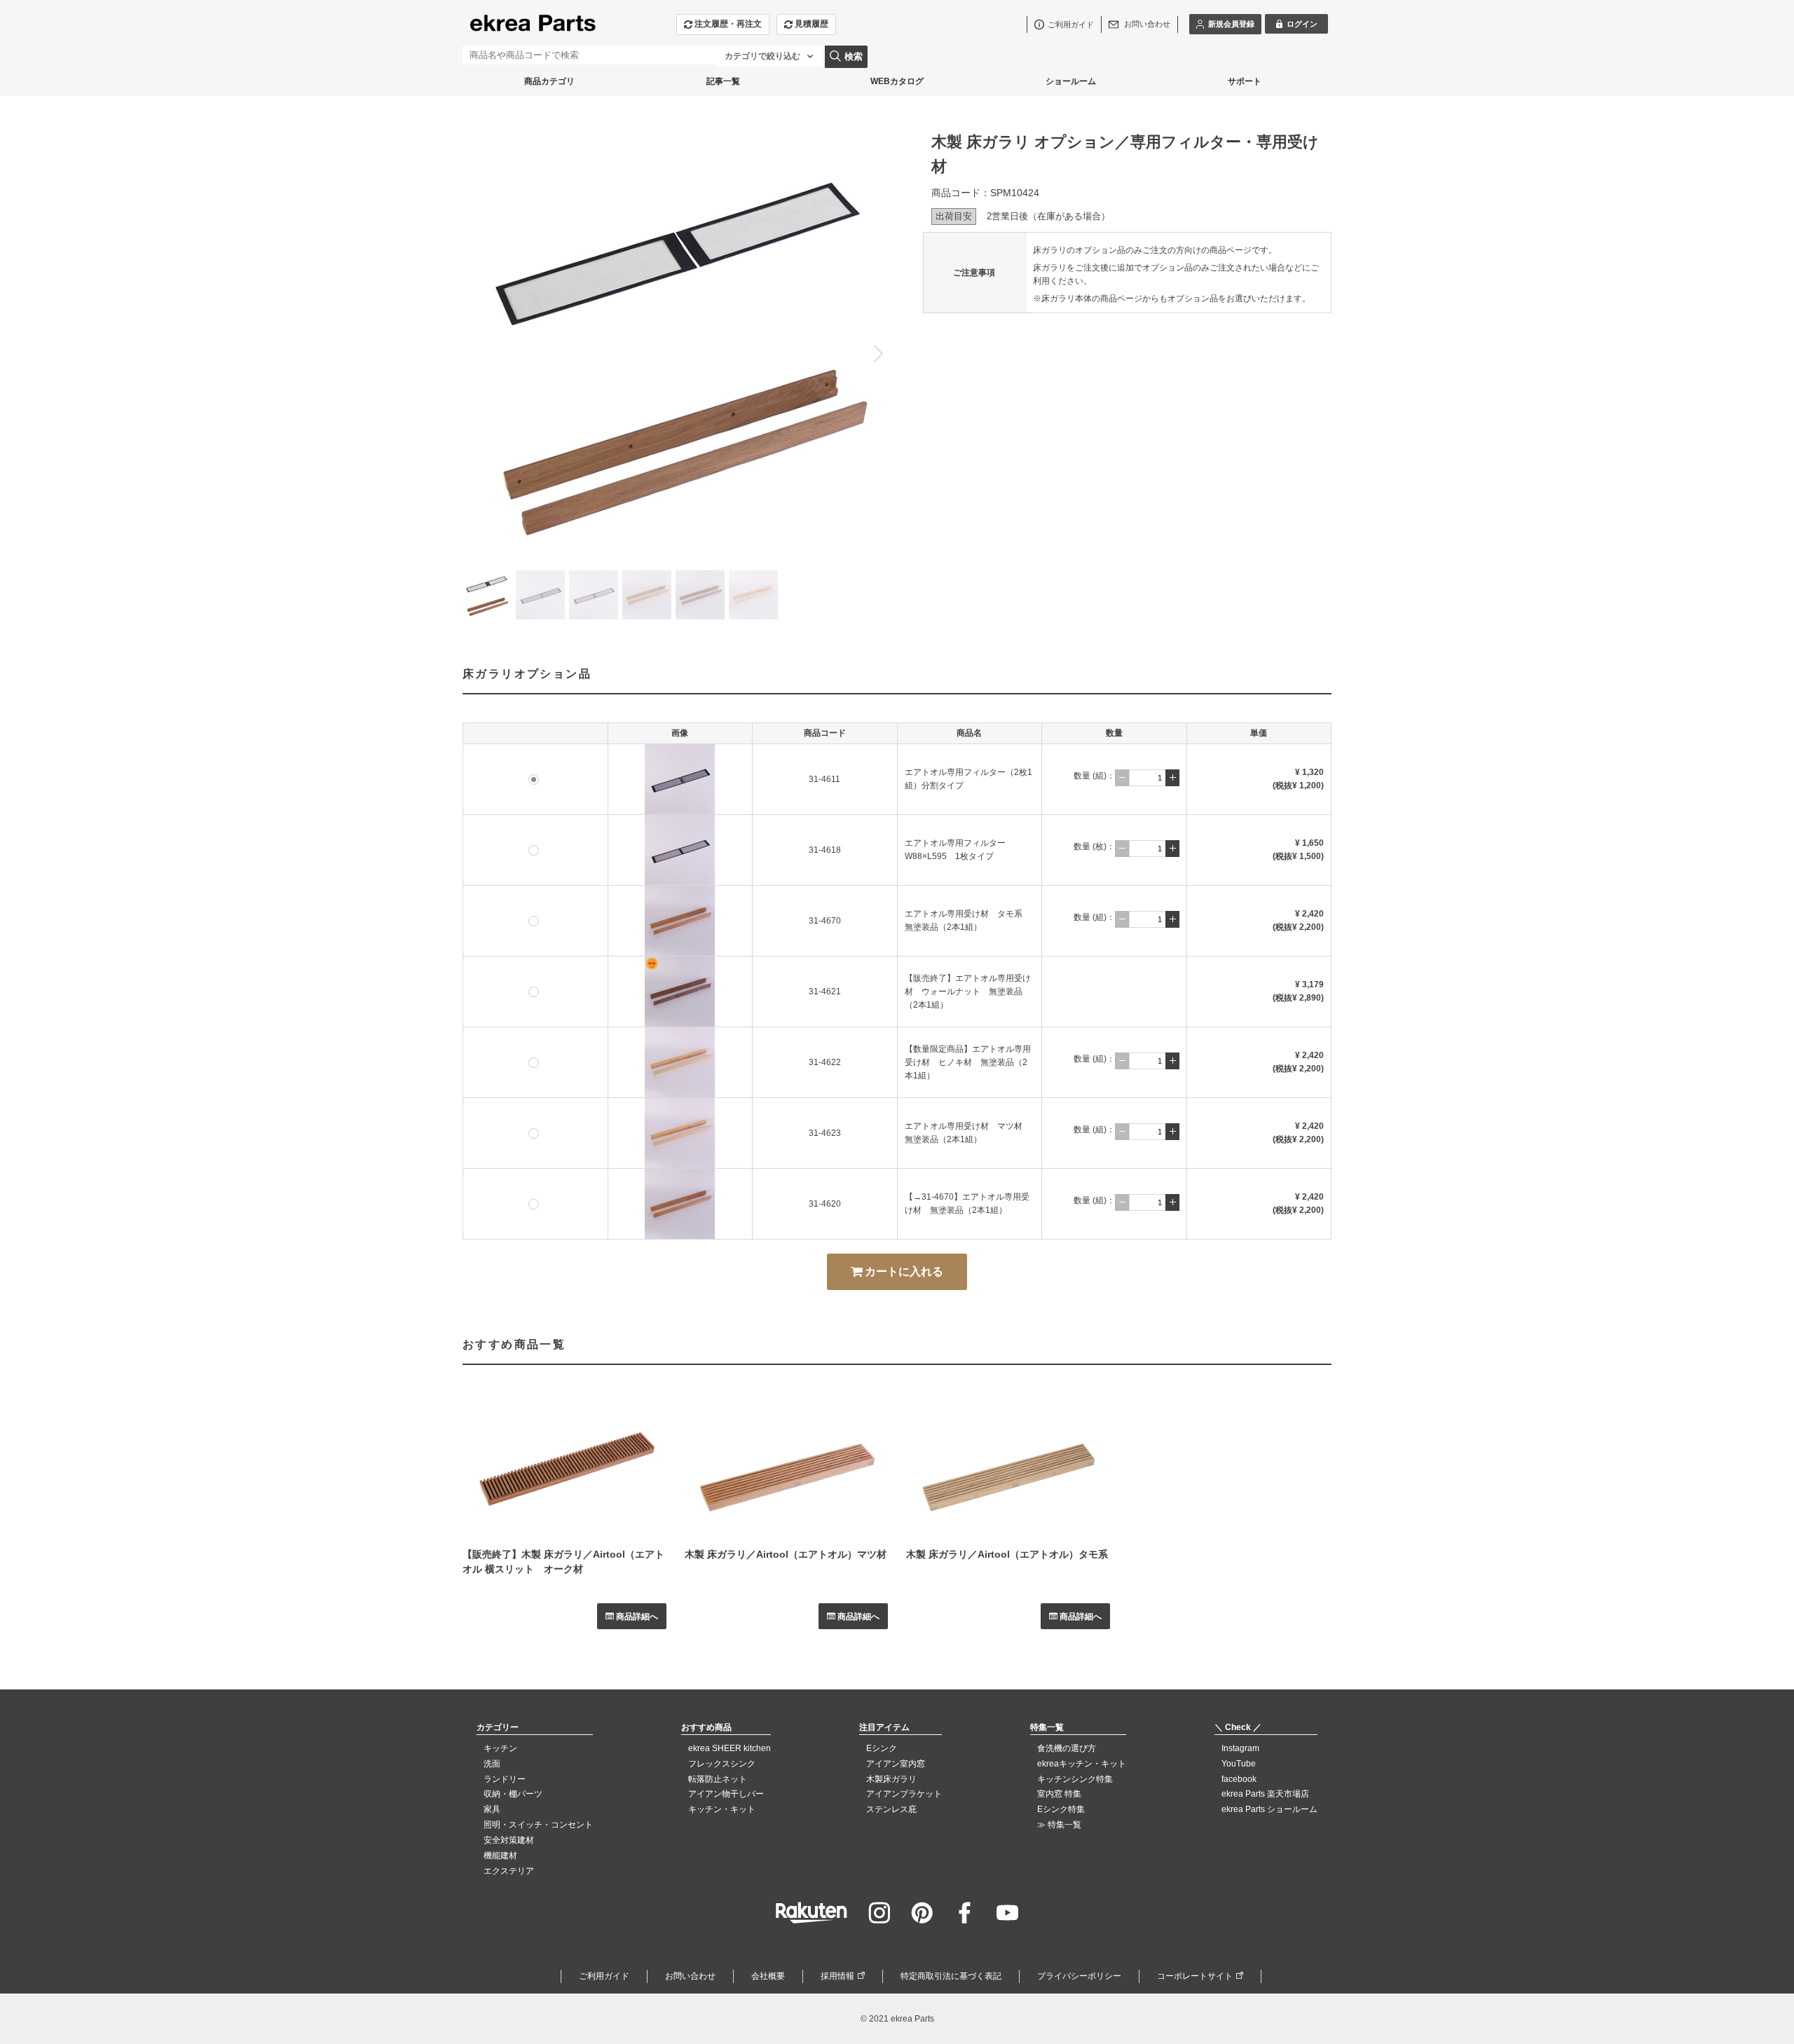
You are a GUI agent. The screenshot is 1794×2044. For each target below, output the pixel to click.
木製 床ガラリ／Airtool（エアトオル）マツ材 (786, 1554)
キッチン (500, 1748)
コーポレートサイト (1195, 1976)
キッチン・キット (722, 1809)
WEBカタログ (897, 81)
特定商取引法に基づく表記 (951, 1976)
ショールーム (1071, 81)
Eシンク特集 (1061, 1809)
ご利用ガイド (604, 1976)
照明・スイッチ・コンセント (538, 1825)
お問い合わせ (690, 1976)
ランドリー (505, 1779)
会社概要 (768, 1976)
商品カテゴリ (549, 81)
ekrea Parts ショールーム (1269, 1809)
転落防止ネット (718, 1779)
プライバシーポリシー (1079, 1976)
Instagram (1240, 1748)
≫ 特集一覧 (1059, 1825)
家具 (492, 1809)
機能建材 (500, 1856)
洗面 (492, 1764)
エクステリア (509, 1871)
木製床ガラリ (891, 1779)
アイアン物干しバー (726, 1794)
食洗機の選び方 (1067, 1748)
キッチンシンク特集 (1075, 1779)
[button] (878, 353)
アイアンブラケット (904, 1794)
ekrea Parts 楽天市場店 (1265, 1794)
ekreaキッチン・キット (1082, 1764)
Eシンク (882, 1748)
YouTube (1239, 1764)
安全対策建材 (509, 1840)
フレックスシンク (722, 1764)
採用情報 (837, 1976)
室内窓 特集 (1059, 1794)
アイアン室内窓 (896, 1764)
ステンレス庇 (891, 1809)
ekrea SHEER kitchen (730, 1748)
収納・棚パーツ (513, 1794)
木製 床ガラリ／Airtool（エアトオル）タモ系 (1007, 1554)
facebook (1239, 1779)
